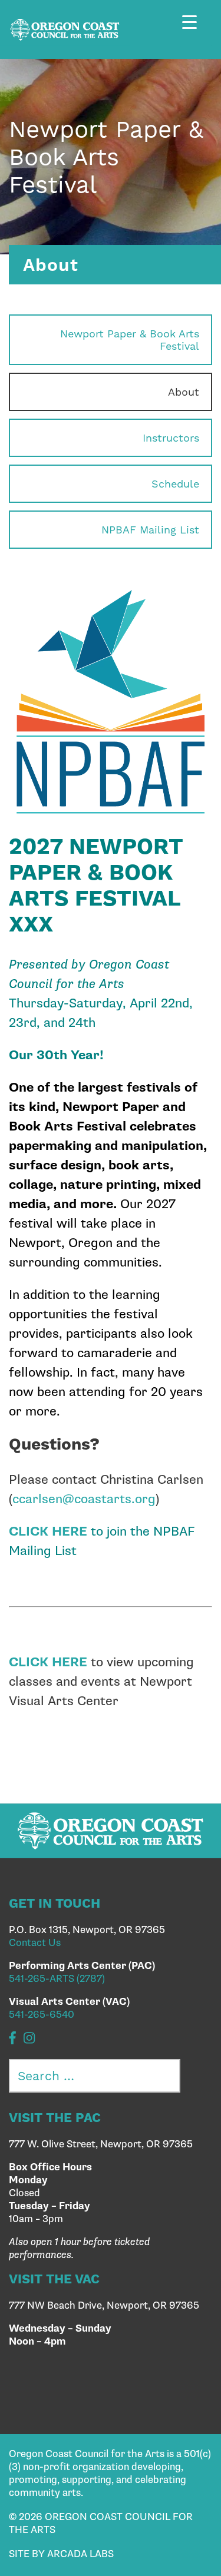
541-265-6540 (42, 2015)
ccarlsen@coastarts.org (84, 1499)
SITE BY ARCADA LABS (61, 2554)
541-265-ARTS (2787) (57, 1979)
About (184, 392)
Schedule (175, 484)
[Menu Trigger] (196, 31)
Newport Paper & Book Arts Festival (130, 340)
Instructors (171, 438)
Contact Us (35, 1943)
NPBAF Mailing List (150, 530)
